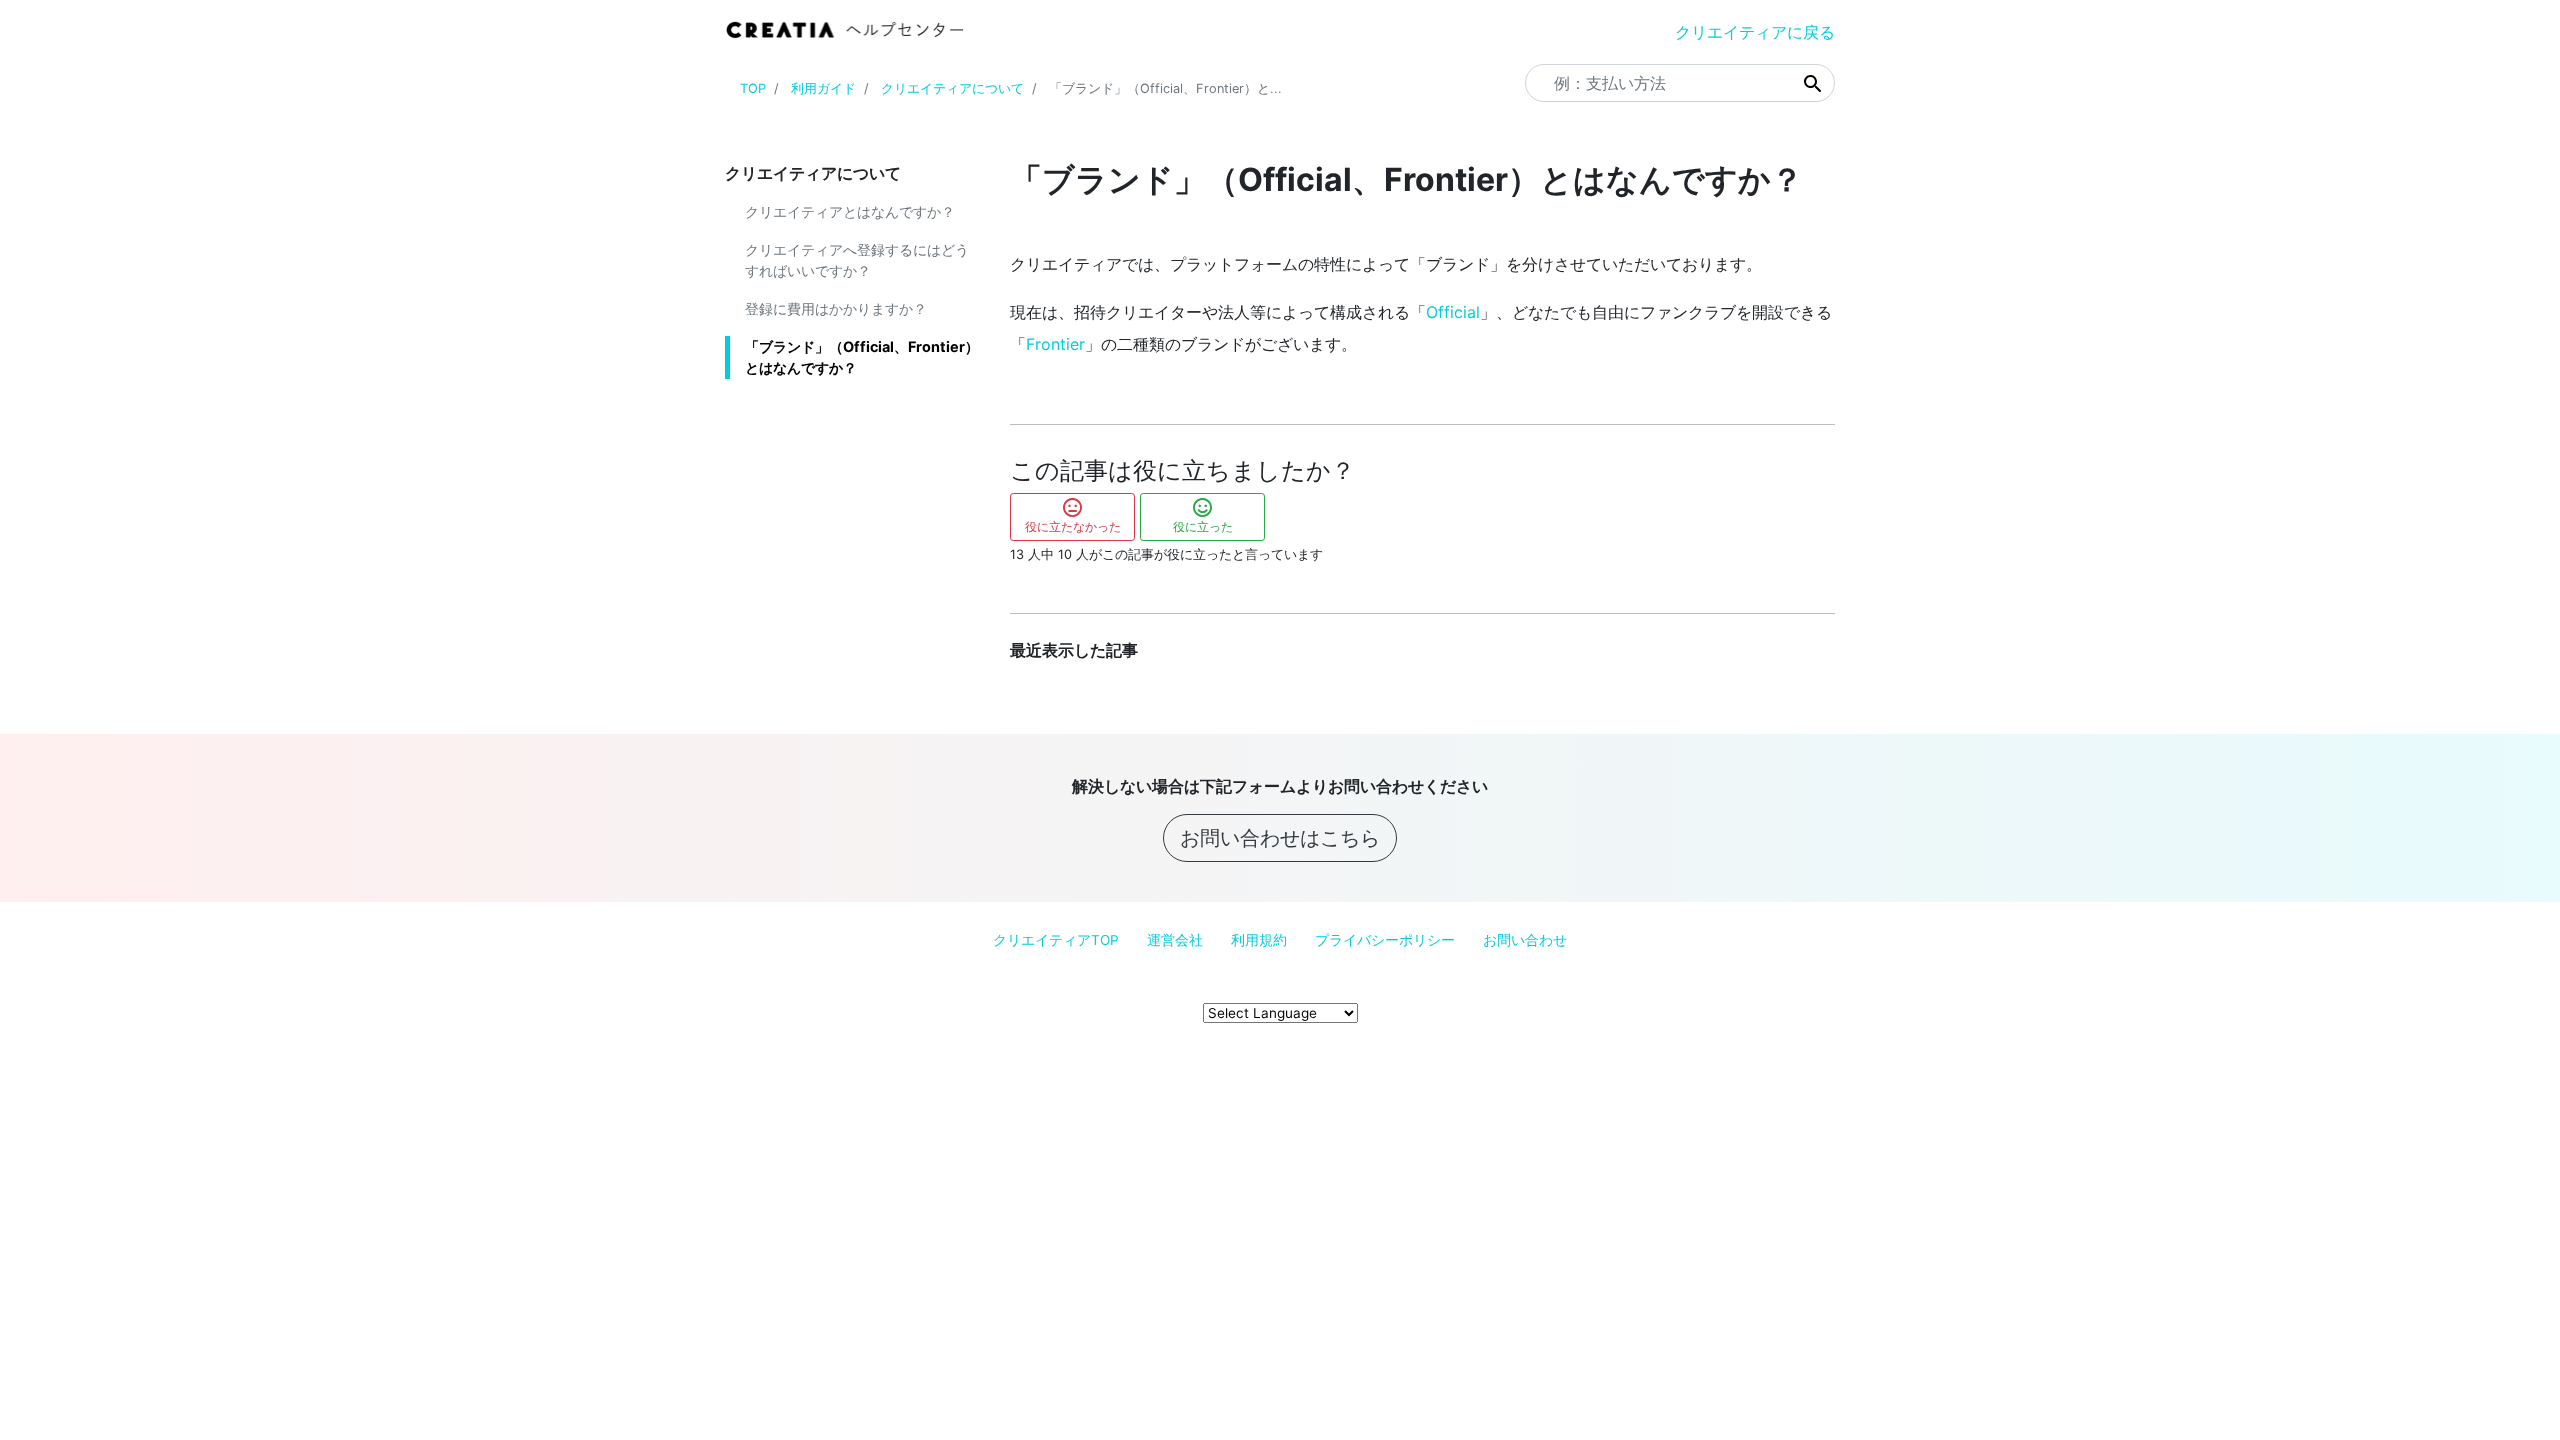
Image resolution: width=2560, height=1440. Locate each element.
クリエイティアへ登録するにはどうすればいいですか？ (857, 260)
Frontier (1055, 344)
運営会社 (1175, 940)
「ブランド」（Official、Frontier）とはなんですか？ (862, 357)
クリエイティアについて (952, 88)
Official (1453, 312)
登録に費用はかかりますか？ (836, 308)
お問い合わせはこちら (1280, 838)
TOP (753, 88)
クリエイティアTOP (1056, 940)
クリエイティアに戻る (1755, 32)
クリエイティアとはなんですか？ (850, 211)
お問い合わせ (1525, 940)
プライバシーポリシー (1385, 940)
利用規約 (1259, 940)
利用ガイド (823, 88)
